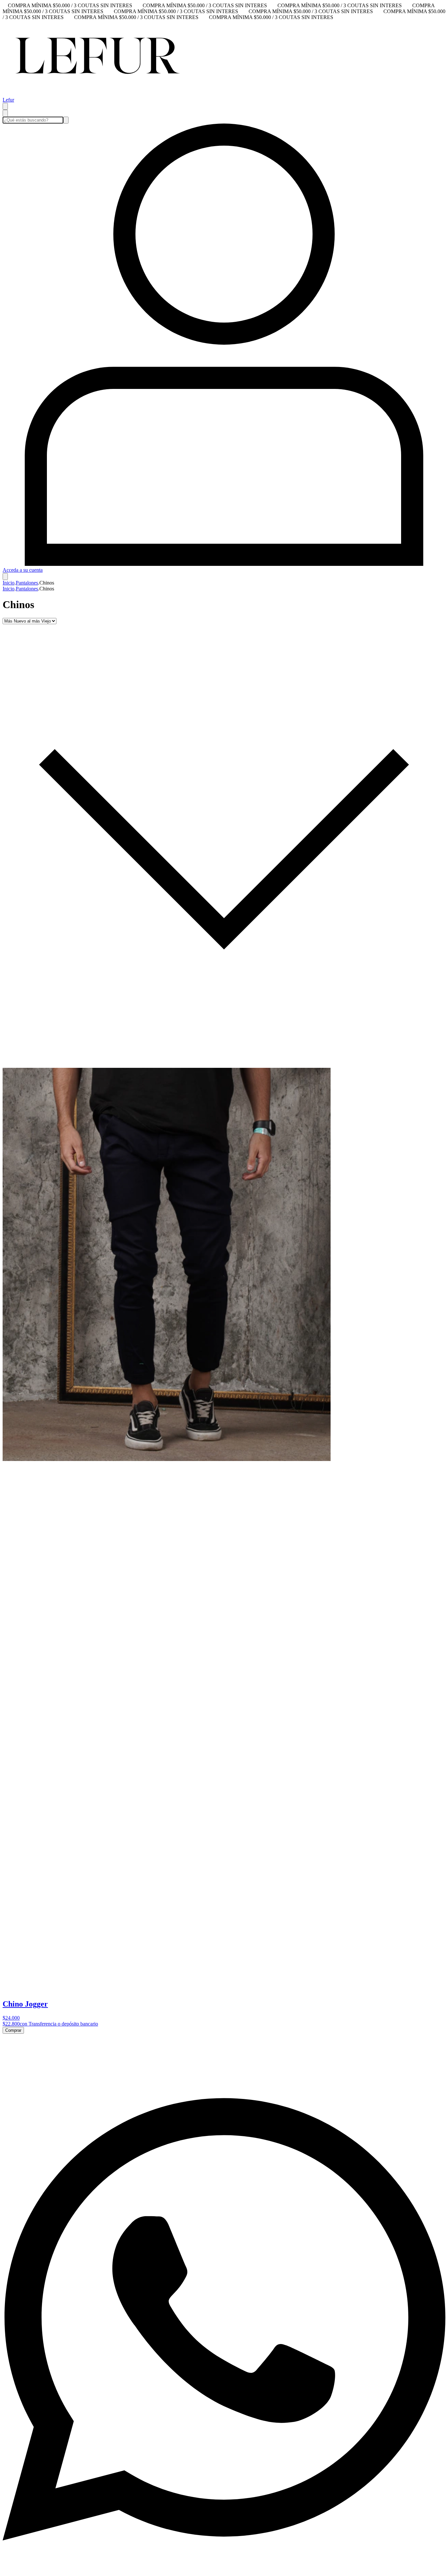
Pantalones (27, 583)
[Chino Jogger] (167, 1459)
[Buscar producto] (5, 113)
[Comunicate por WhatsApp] (224, 2570)
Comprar (13, 2030)
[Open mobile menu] (5, 106)
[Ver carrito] (5, 577)
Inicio (9, 583)
